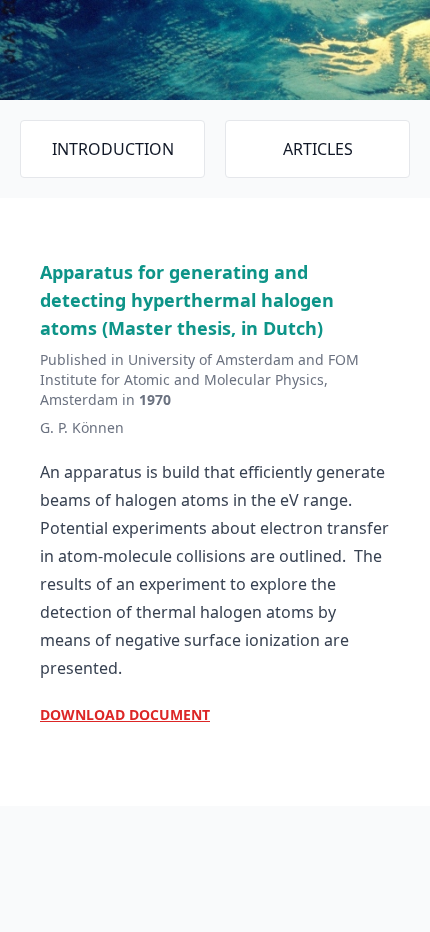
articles (318, 149)
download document (125, 714)
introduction (113, 149)
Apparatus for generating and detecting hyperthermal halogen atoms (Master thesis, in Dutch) (187, 300)
